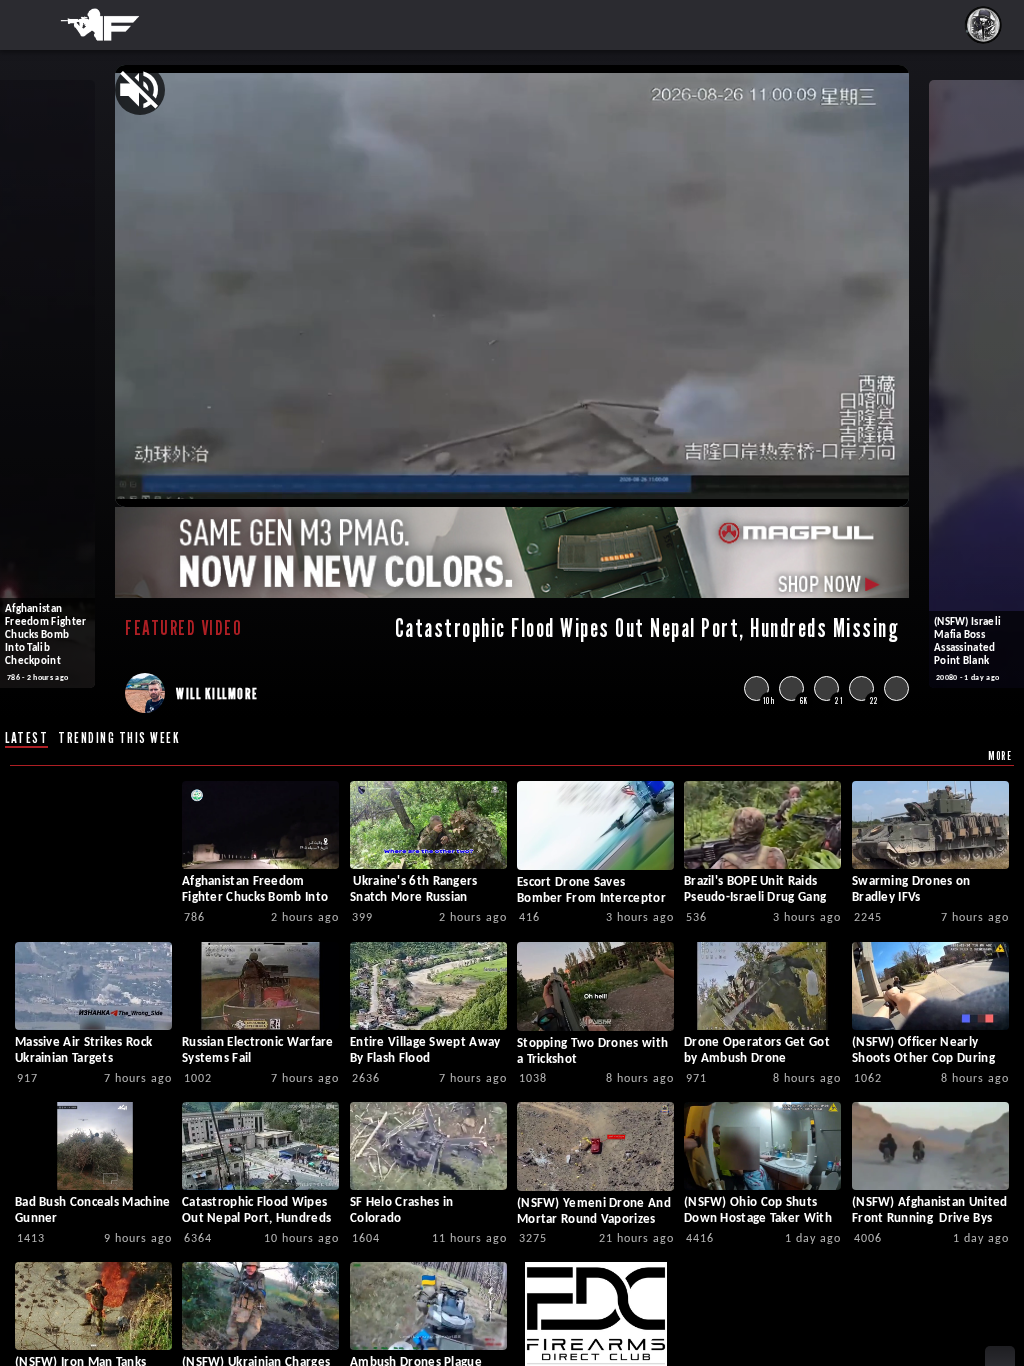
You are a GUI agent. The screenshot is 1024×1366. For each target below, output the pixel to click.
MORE (1000, 755)
